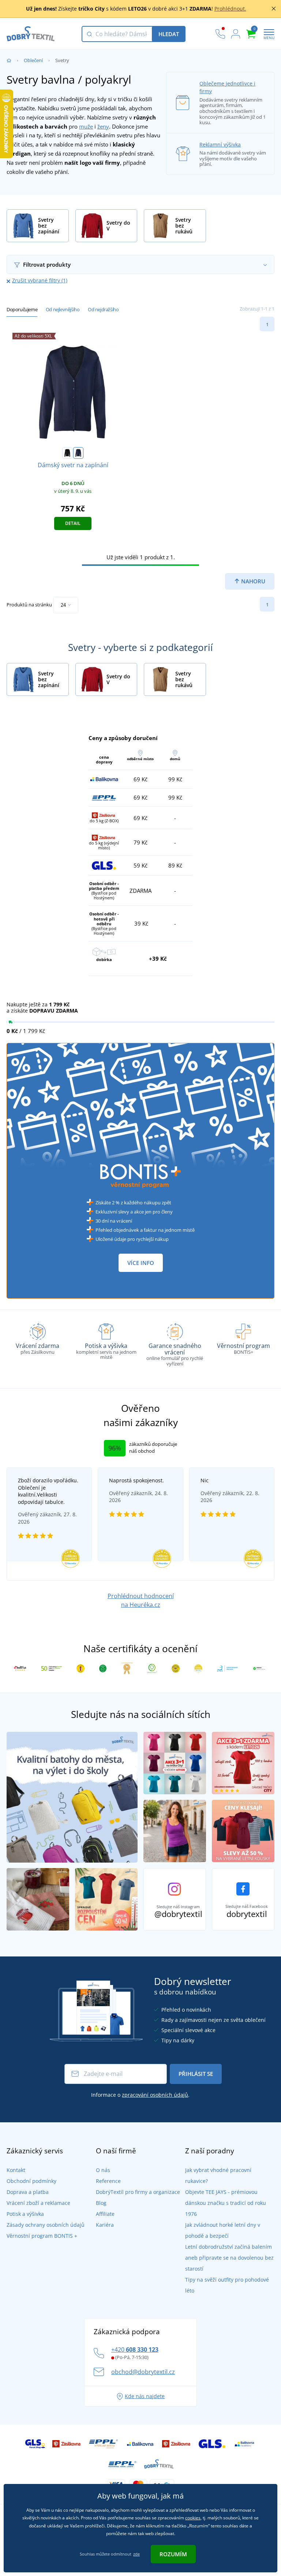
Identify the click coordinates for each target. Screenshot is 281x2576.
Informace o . (140, 2095)
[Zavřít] (274, 9)
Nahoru (252, 581)
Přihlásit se (196, 2074)
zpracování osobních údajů (155, 2095)
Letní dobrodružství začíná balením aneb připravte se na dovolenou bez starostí (229, 2258)
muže (86, 126)
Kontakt (16, 2170)
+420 (135, 2350)
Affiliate (105, 2214)
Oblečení (33, 60)
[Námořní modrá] (78, 453)
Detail (73, 523)
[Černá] (67, 453)
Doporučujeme (22, 309)
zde (136, 2554)
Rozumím (173, 2554)
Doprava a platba (28, 2192)
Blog (101, 2203)
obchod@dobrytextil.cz (143, 2372)
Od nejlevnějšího (63, 309)
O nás (103, 2170)
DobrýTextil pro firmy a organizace (138, 2192)
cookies (193, 2518)
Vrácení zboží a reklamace (38, 2203)
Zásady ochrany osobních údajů (46, 2225)
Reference (108, 2181)
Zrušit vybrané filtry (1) (40, 280)
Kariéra (105, 2225)
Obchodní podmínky (31, 2181)
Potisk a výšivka (25, 2214)
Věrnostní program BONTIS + (42, 2236)
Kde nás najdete (145, 2396)
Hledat (169, 34)
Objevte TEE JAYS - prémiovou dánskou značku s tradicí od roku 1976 (226, 2203)
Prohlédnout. (230, 9)
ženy (103, 126)
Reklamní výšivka (220, 144)
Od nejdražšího (103, 309)
